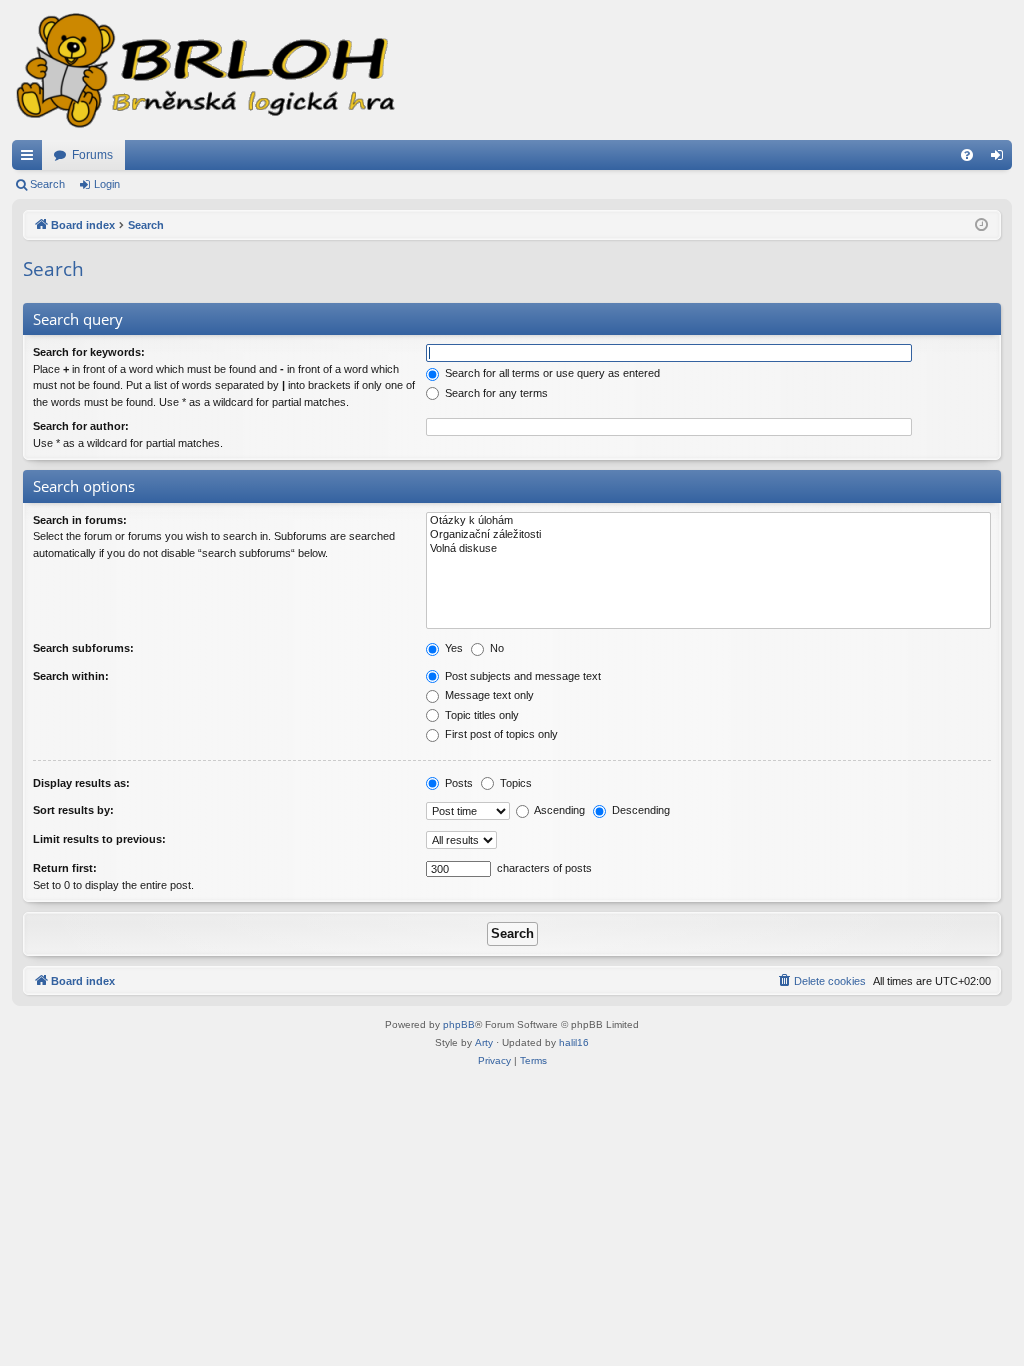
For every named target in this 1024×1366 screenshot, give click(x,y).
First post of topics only (500, 734)
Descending (639, 810)
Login (107, 184)
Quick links (31, 159)
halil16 (574, 1042)
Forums (92, 155)
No (495, 648)
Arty (484, 1042)
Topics (514, 783)
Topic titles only (480, 715)
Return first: (65, 868)
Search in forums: (80, 520)
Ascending (558, 810)
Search (47, 184)
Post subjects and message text (521, 676)
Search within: (71, 676)
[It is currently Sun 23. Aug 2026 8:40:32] (981, 225)
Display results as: (81, 783)
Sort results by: (73, 810)
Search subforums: (83, 648)
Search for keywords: (89, 352)
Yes (452, 648)
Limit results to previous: (99, 839)
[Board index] (204, 70)
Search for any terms (495, 393)
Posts (457, 783)
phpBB (459, 1024)
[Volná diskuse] (708, 549)
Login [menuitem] (1001, 159)
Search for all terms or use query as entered (551, 373)
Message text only (488, 695)
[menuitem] (967, 155)
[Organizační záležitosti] (708, 535)
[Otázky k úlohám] (708, 521)
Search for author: (81, 426)
